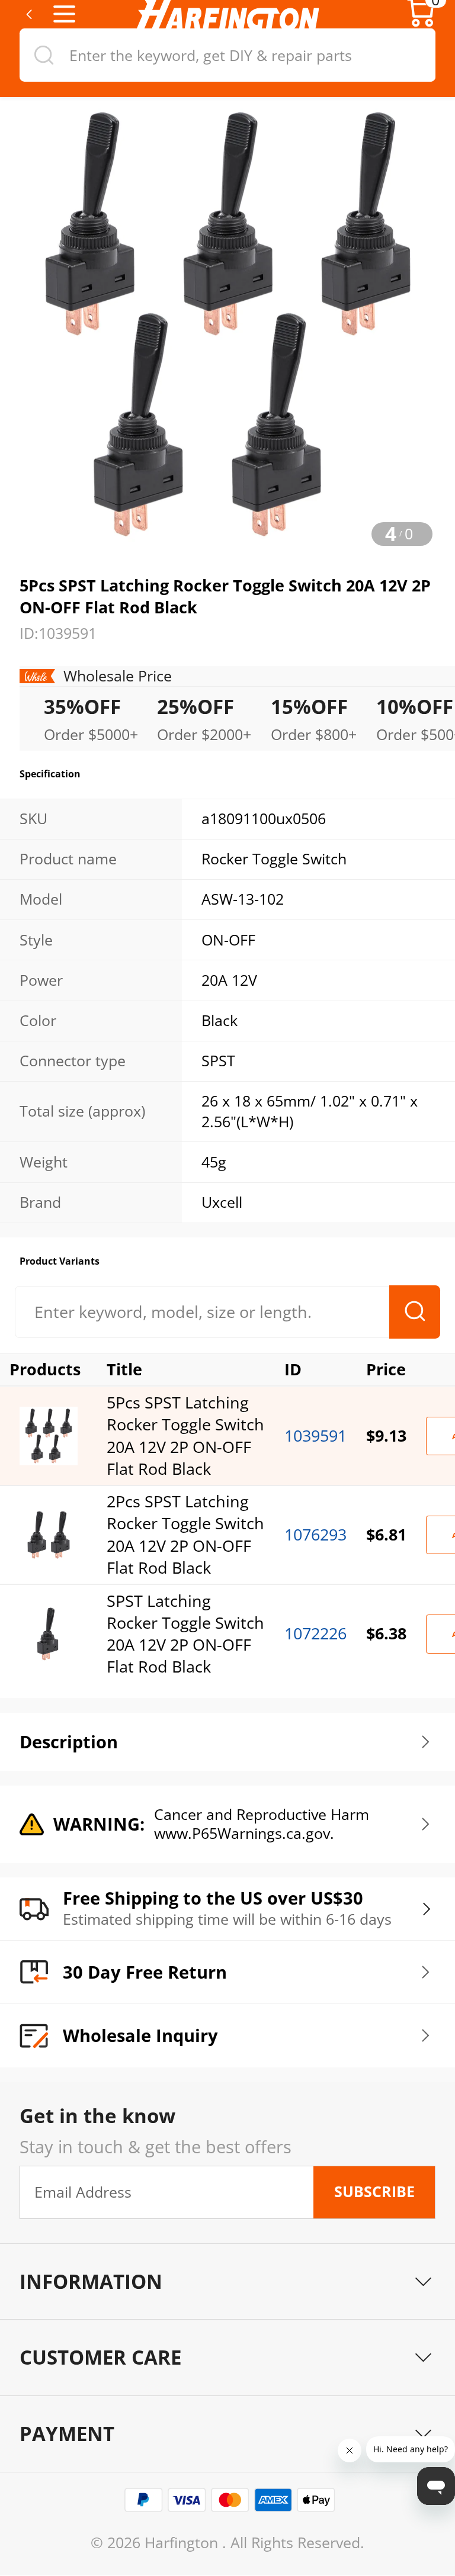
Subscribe (374, 2191)
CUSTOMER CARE (100, 2357)
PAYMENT (67, 2434)
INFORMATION (91, 2281)
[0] (421, 23)
